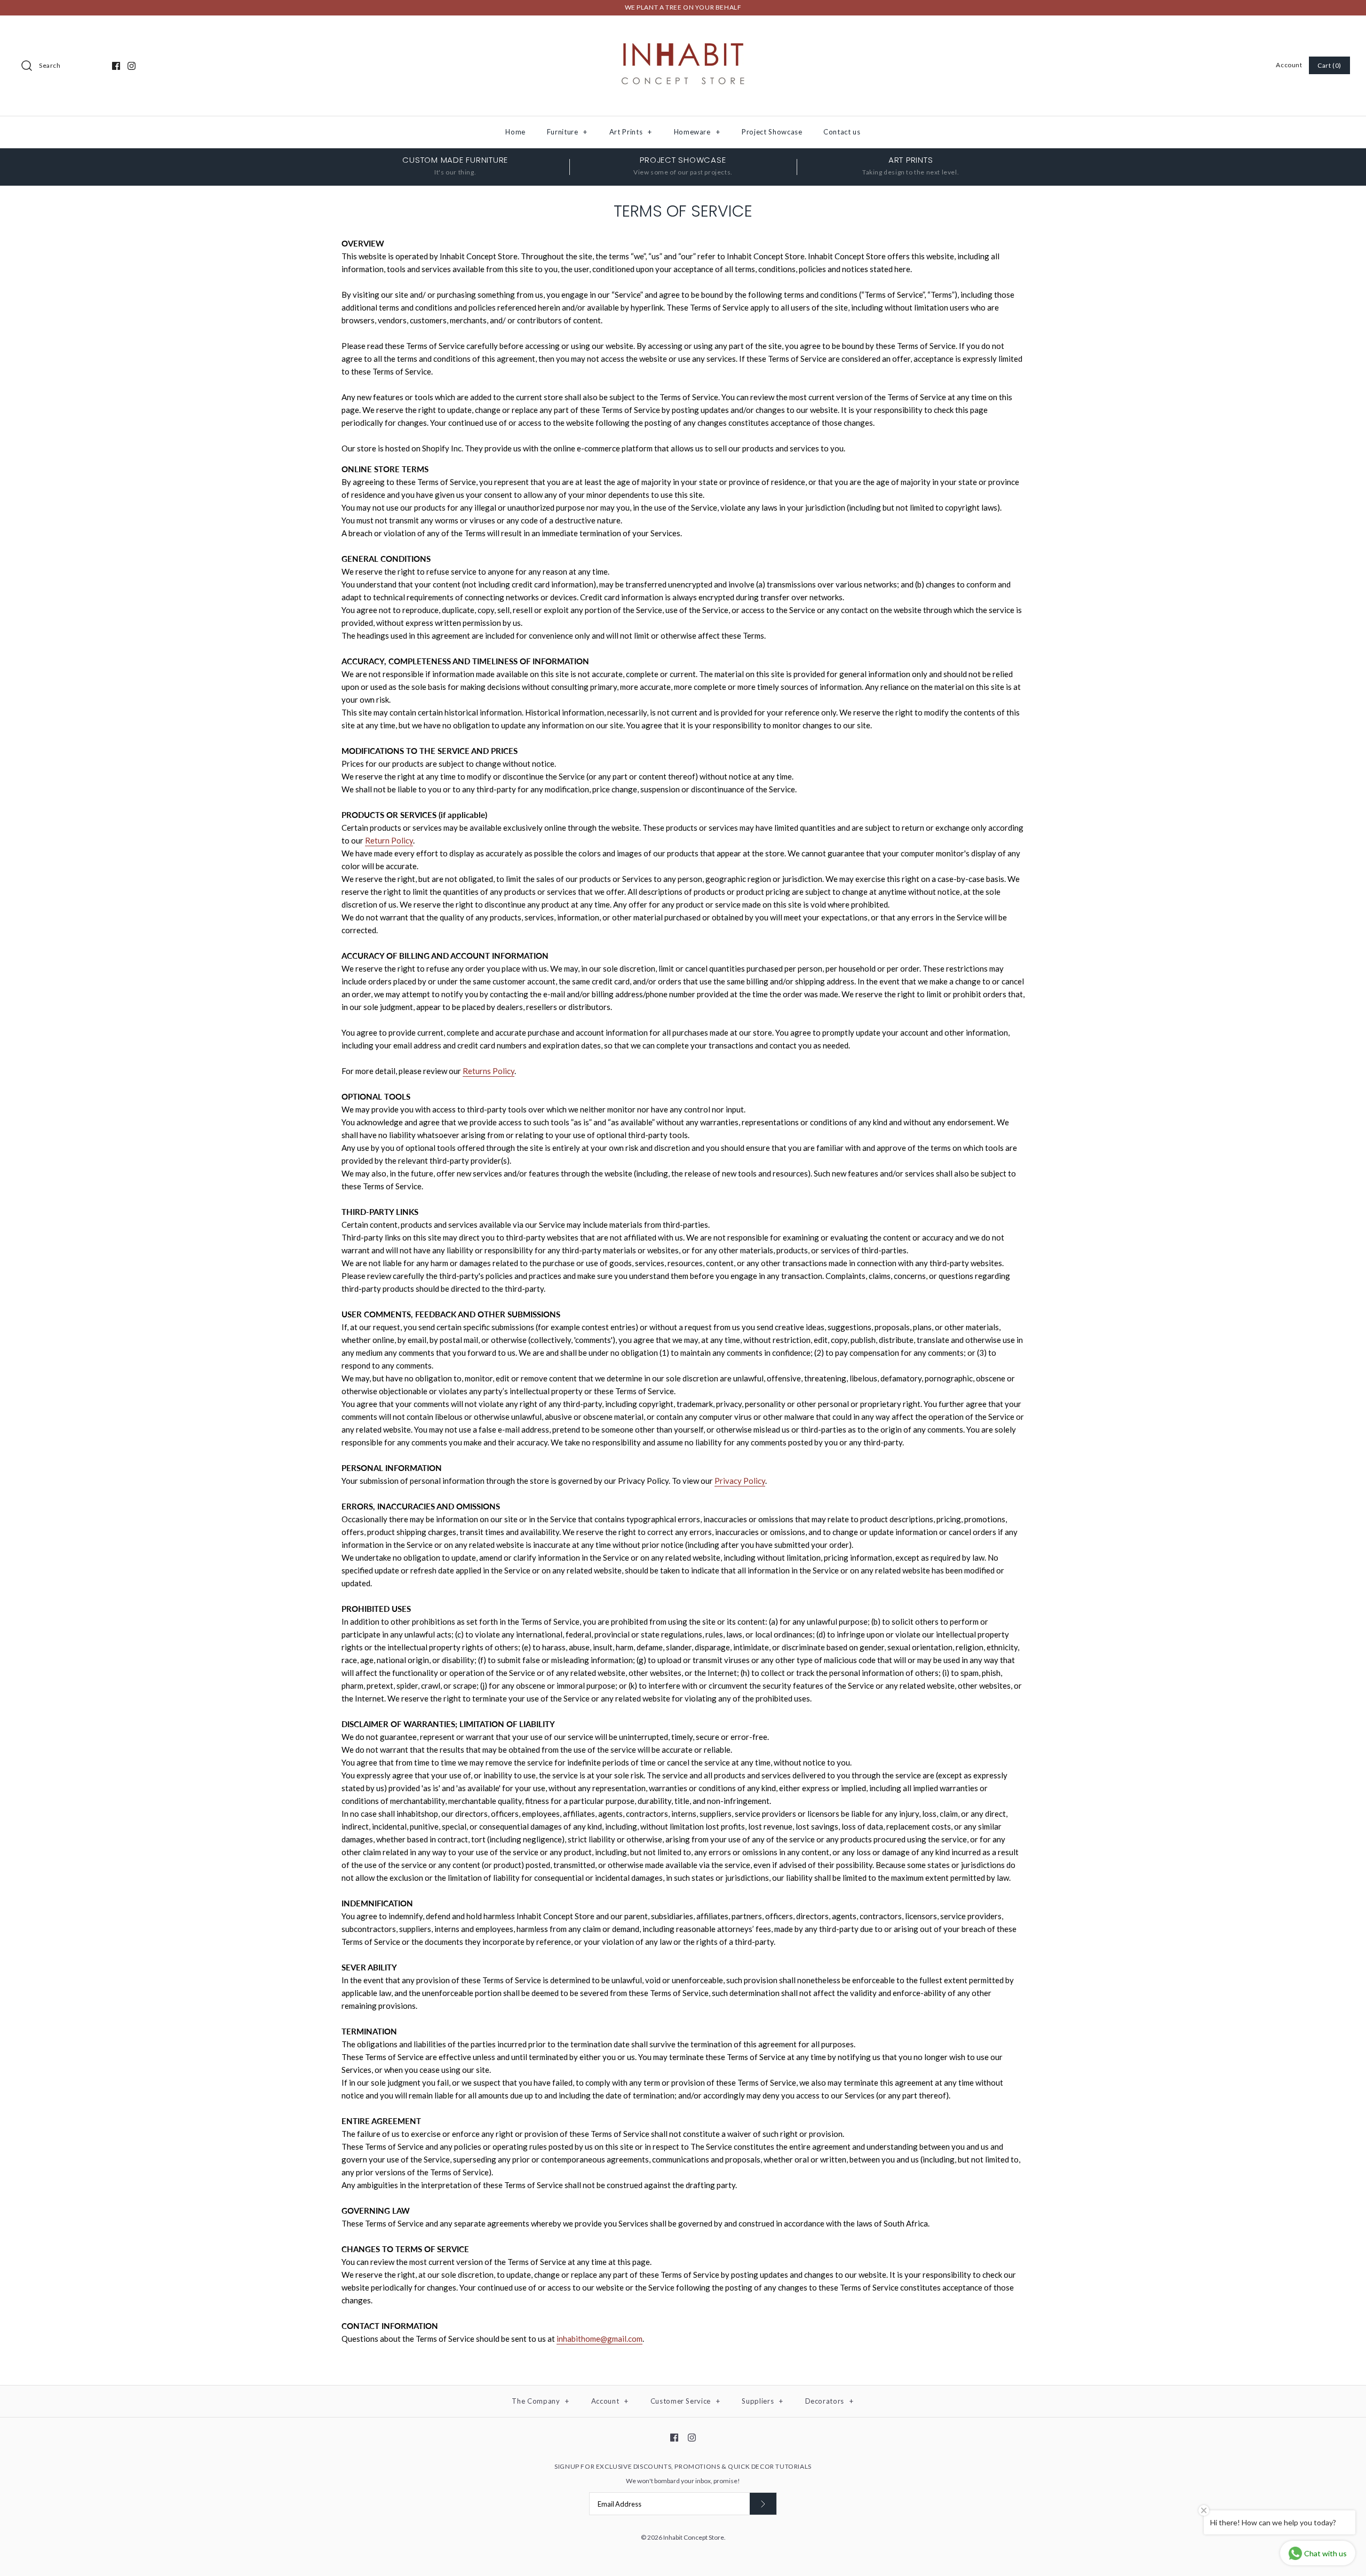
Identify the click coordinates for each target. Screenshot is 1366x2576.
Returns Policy (489, 1071)
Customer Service (685, 2401)
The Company (541, 2401)
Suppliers (762, 2401)
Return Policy (389, 840)
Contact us (842, 132)
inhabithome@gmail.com (599, 2339)
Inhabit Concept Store (694, 2537)
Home (515, 132)
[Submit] (763, 2504)
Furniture (567, 132)
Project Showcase (772, 132)
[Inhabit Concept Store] (683, 33)
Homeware (697, 132)
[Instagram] (132, 66)
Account (1289, 65)
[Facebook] (116, 66)
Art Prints (631, 132)
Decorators (829, 2401)
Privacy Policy (740, 1481)
